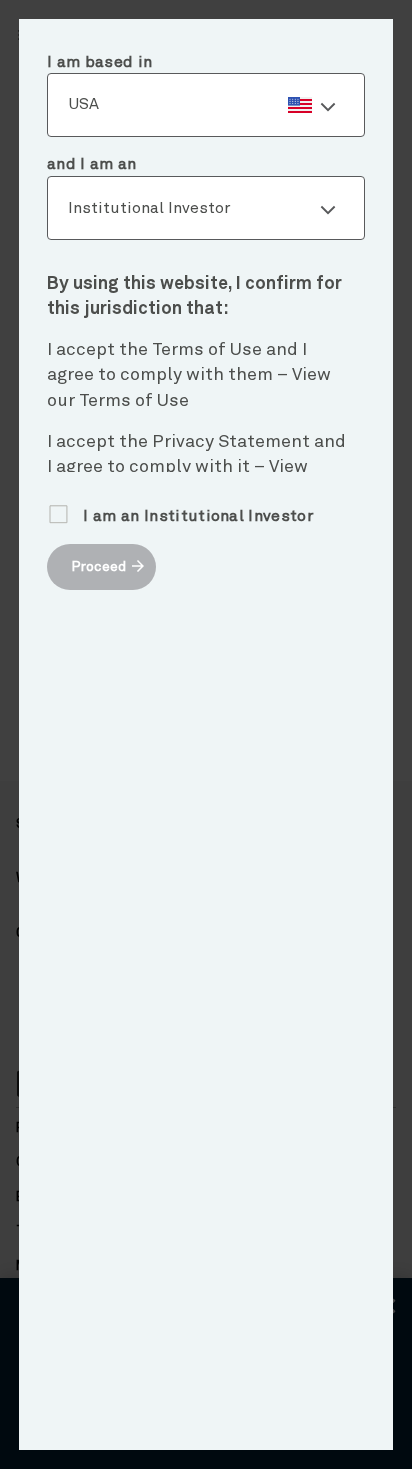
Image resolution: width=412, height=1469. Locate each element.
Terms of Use (134, 401)
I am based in (99, 62)
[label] (206, 105)
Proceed (98, 567)
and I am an (92, 164)
